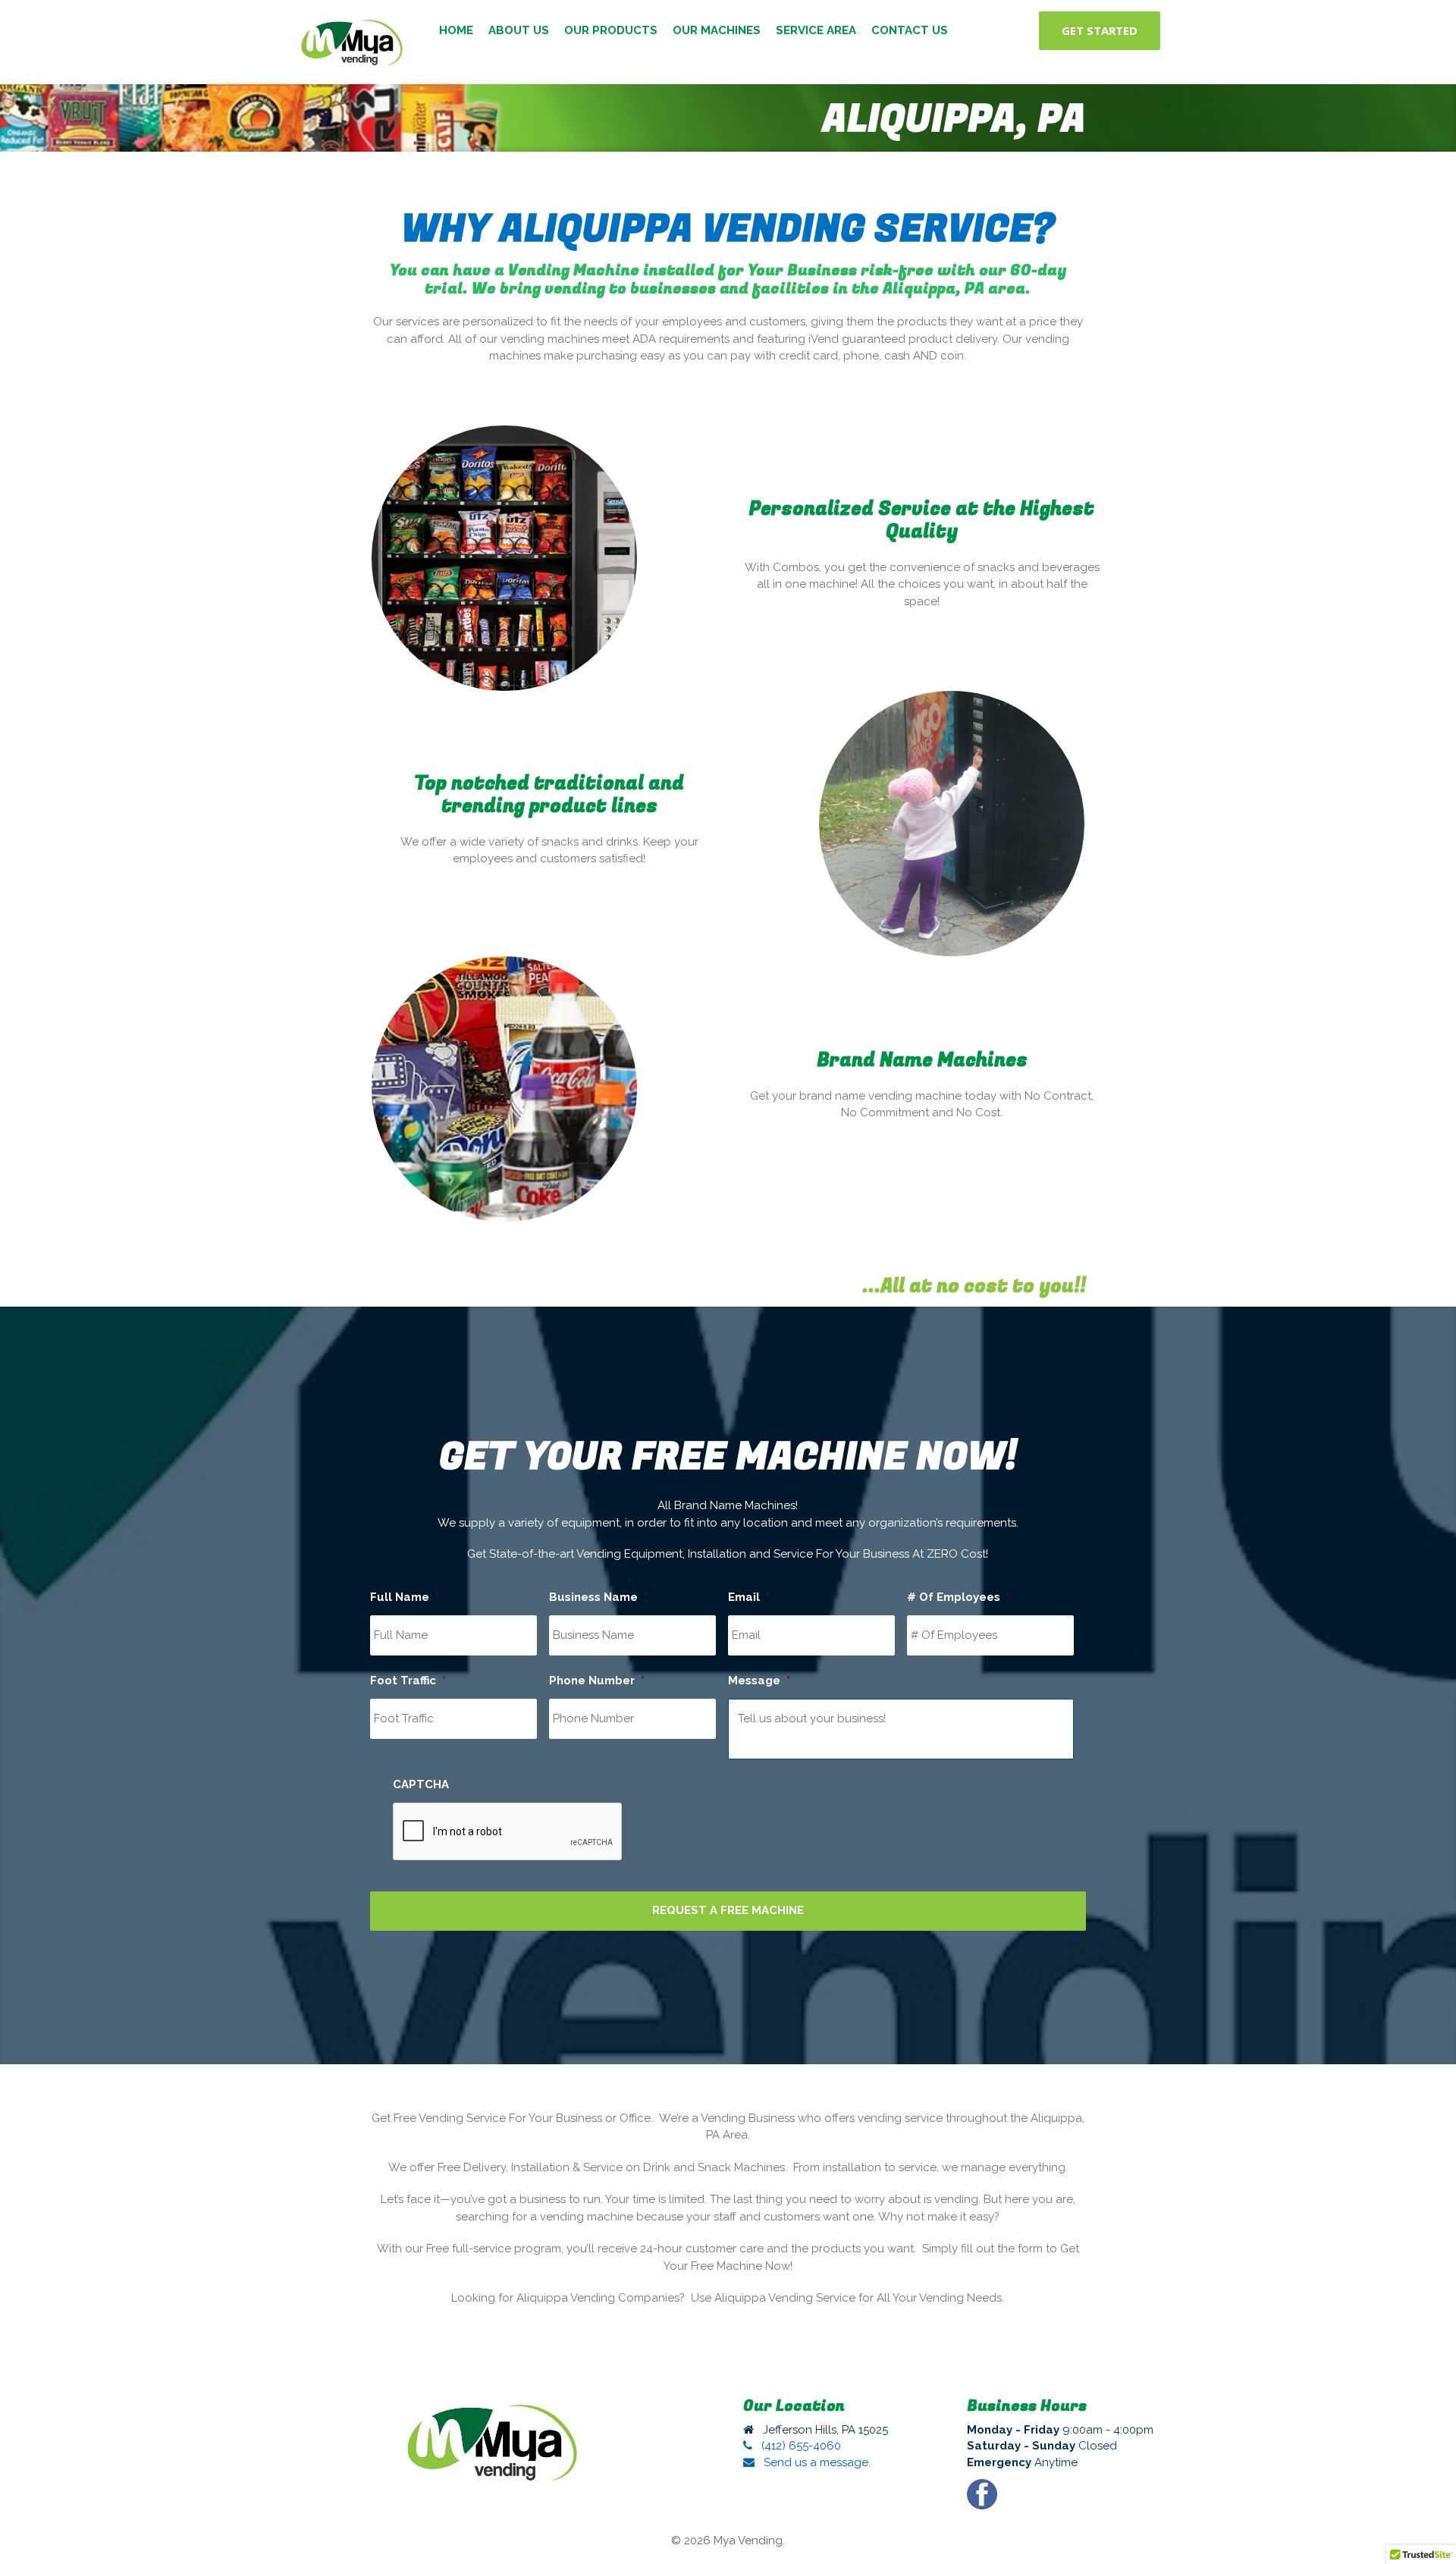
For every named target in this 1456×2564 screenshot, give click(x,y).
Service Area (816, 30)
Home (456, 30)
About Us (519, 30)
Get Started (1100, 30)
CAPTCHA (421, 1784)
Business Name (598, 1597)
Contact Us (910, 30)
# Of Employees (959, 1597)
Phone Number (597, 1681)
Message (759, 1681)
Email (749, 1597)
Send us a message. (816, 2462)
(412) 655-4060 (800, 2446)
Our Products (611, 30)
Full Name (405, 1597)
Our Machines (717, 30)
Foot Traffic (408, 1681)
